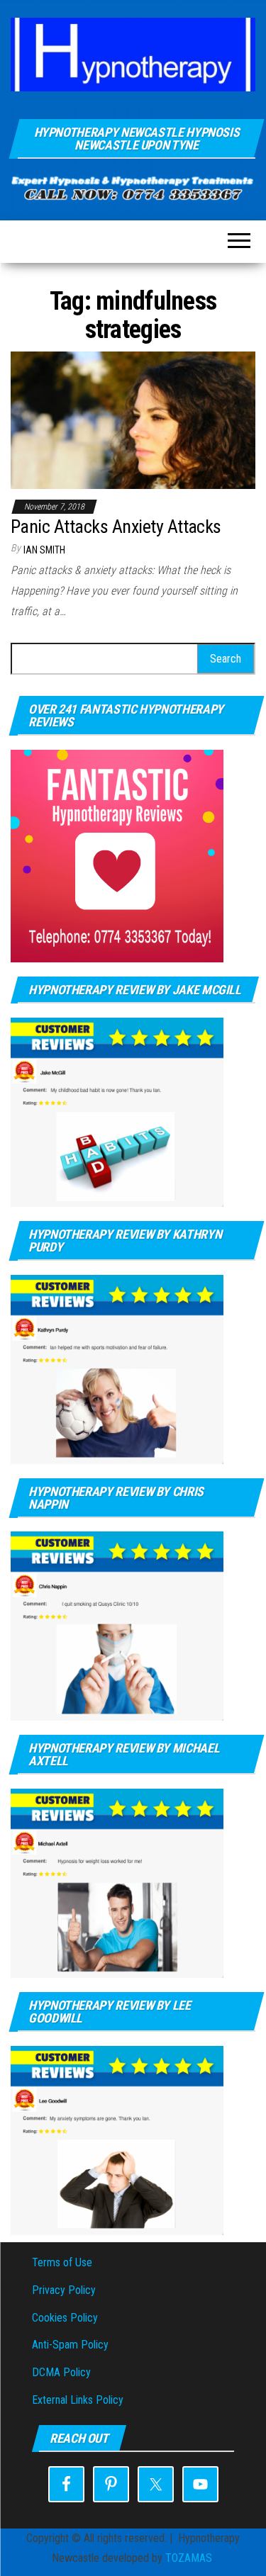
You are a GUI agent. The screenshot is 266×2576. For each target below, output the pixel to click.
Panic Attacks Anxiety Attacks (116, 527)
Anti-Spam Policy (70, 2345)
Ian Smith (44, 550)
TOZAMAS (189, 2558)
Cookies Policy (65, 2318)
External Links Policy (78, 2400)
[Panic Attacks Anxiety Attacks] (133, 419)
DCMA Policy (61, 2372)
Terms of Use (62, 2262)
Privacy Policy (64, 2290)
